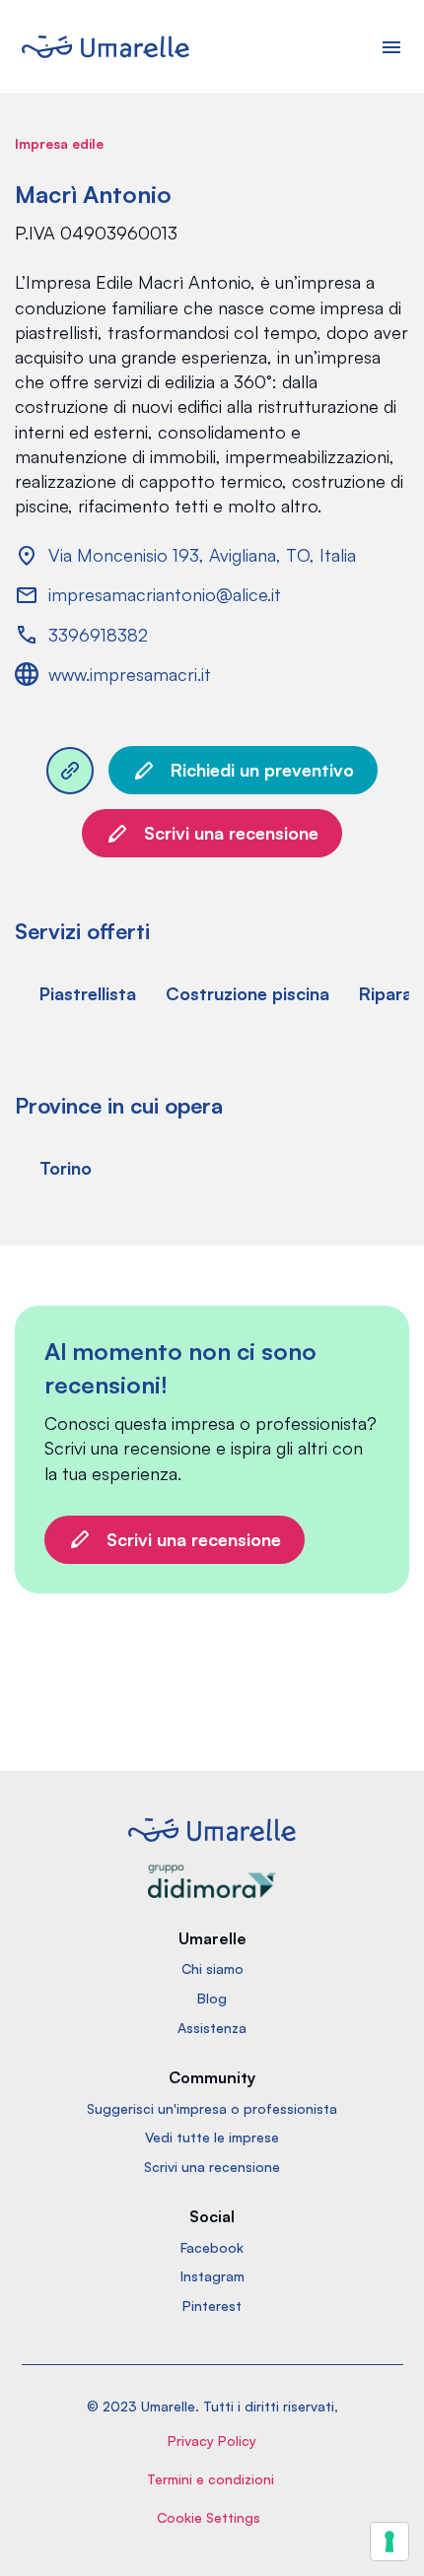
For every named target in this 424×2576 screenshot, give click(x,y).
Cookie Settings (209, 2517)
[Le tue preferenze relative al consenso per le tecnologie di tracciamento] (389, 2542)
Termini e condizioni (211, 2479)
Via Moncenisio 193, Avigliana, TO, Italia (202, 555)
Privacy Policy (212, 2440)
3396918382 (98, 635)
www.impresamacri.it (130, 674)
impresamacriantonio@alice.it (165, 594)
